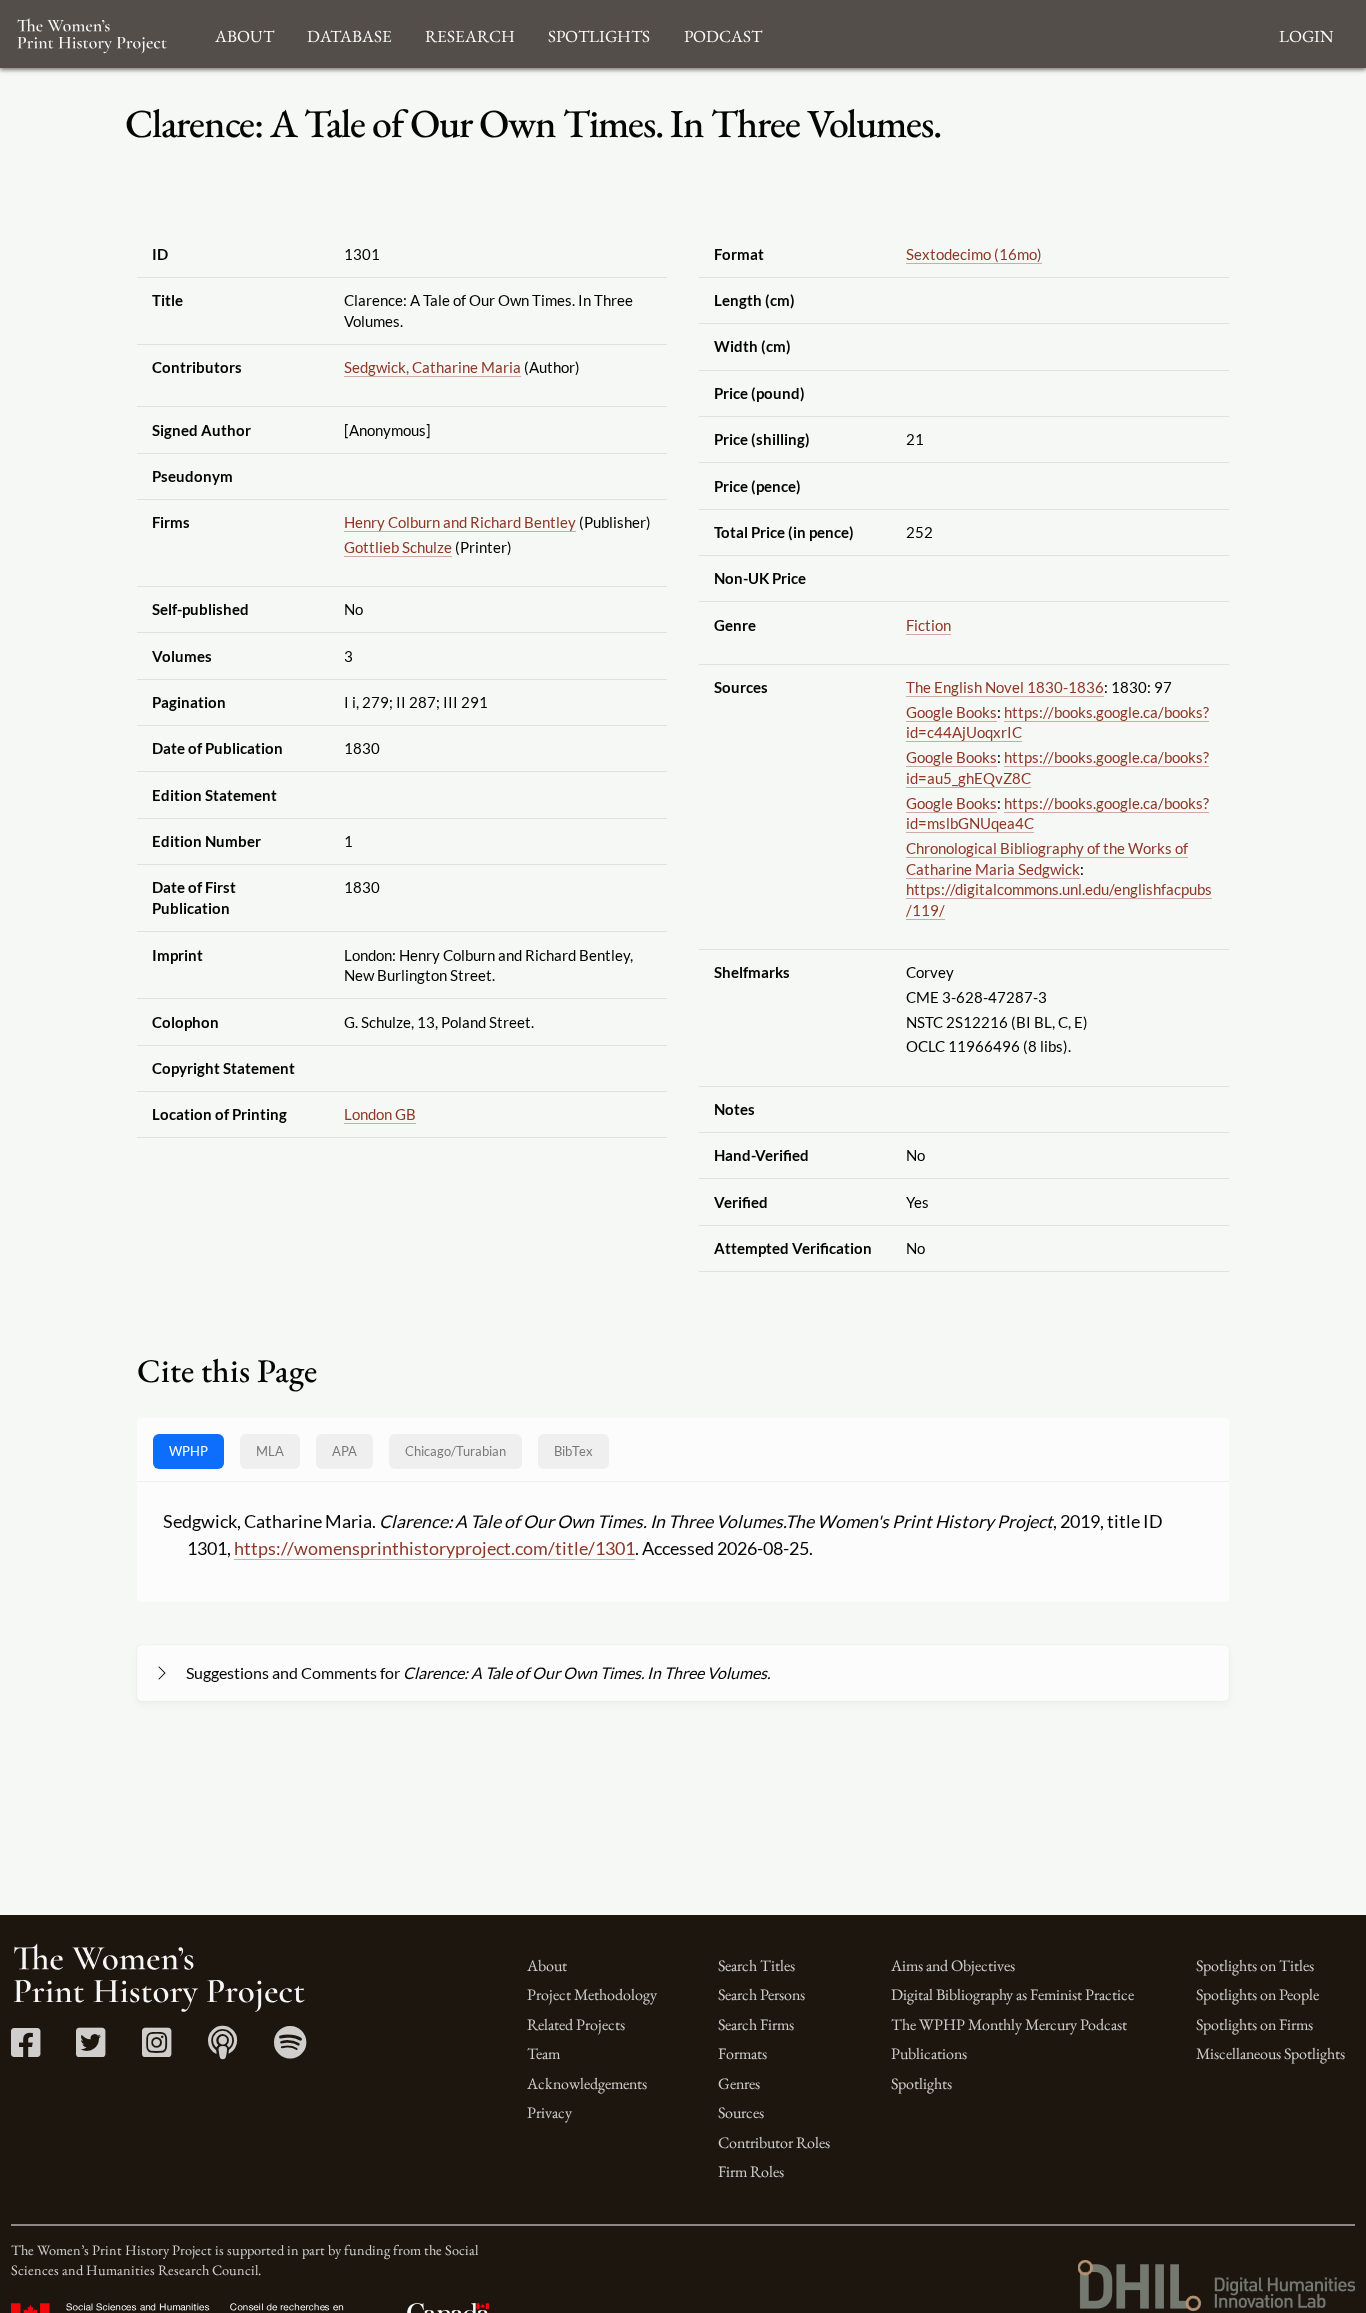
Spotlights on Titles (1255, 1965)
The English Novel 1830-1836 (1005, 687)
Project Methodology (592, 1994)
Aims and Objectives (953, 1965)
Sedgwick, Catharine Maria (432, 367)
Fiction (928, 625)
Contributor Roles (774, 2142)
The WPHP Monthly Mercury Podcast (1009, 2024)
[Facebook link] (25, 2049)
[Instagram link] (156, 2049)
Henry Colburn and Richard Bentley (460, 522)
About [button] (244, 33)
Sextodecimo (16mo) (974, 254)
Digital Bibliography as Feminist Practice (1012, 1994)
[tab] (455, 1451)
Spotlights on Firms (1254, 2024)
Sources (741, 2112)
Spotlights (921, 2083)
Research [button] (470, 33)
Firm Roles (751, 2171)
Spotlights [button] (599, 33)
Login (1306, 33)
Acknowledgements (587, 2083)
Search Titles (756, 1965)
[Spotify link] (290, 2049)
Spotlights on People (1257, 1994)
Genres (739, 2083)
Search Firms (756, 2024)
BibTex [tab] (573, 1451)
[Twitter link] (90, 2049)
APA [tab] (344, 1451)
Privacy (549, 2112)
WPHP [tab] (188, 1451)
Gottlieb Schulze (398, 547)
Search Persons (761, 1994)
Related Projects (576, 2024)
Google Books (951, 712)
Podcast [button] (723, 33)
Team (543, 2053)
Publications (929, 2053)
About (547, 1965)
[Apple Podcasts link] (222, 2049)
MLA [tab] (270, 1451)
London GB (380, 1114)
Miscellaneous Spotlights (1270, 2053)
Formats (742, 2053)
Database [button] (349, 33)
